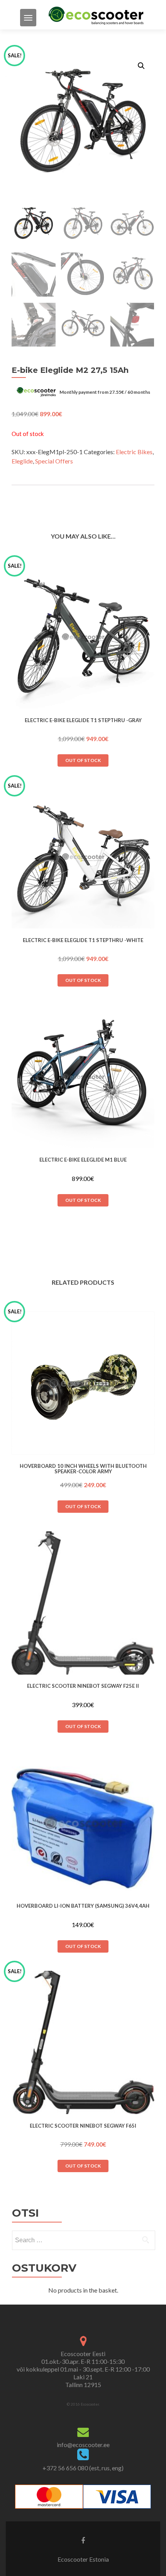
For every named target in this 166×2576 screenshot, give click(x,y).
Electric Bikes (134, 452)
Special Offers (54, 461)
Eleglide (22, 461)
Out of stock (83, 760)
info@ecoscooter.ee (83, 2445)
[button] (141, 66)
